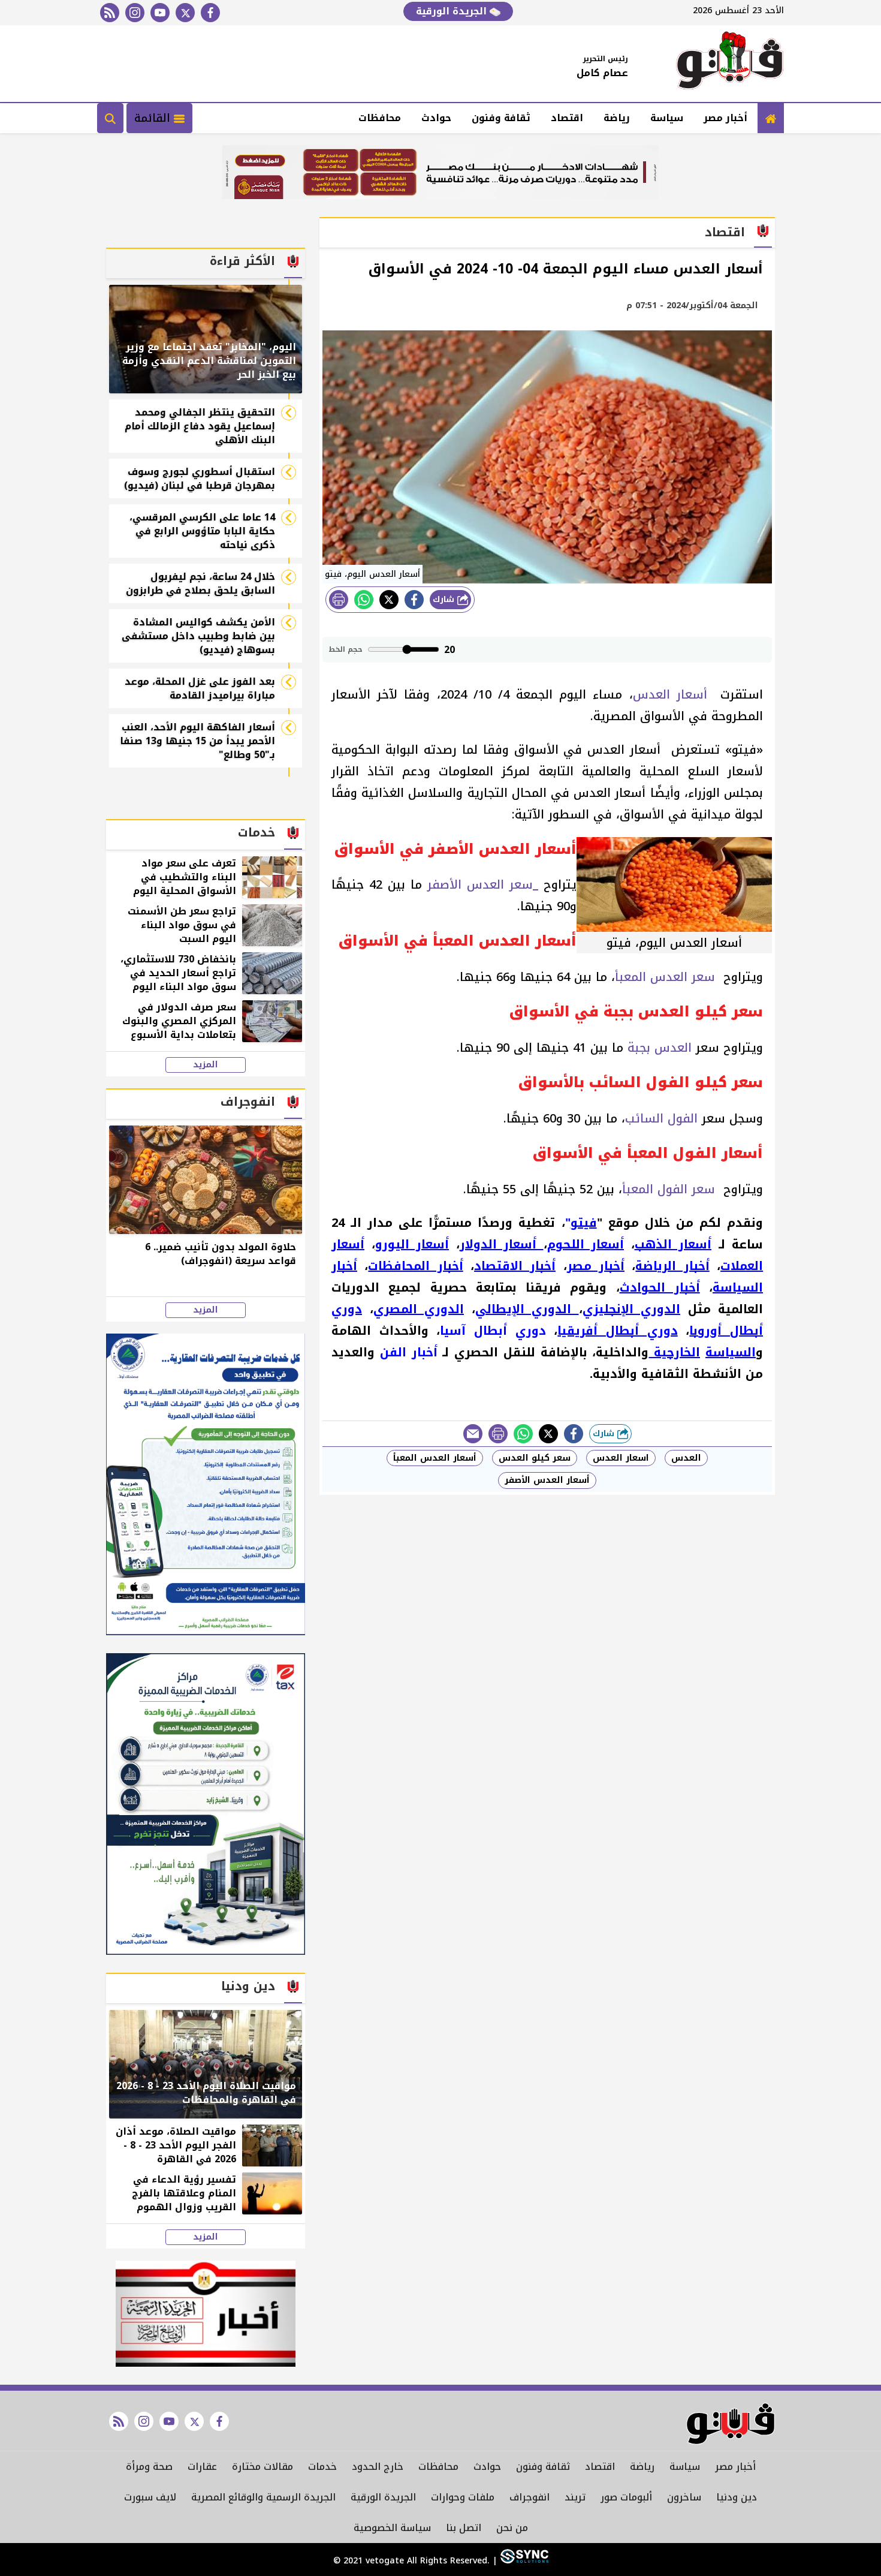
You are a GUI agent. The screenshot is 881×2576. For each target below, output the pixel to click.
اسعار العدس (621, 1458)
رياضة (617, 118)
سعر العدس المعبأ (667, 977)
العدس (686, 1458)
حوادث (436, 118)
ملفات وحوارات (463, 2497)
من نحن (512, 2528)
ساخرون (684, 2497)
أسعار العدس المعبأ (435, 1458)
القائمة (154, 118)
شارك (445, 599)
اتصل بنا (464, 2528)
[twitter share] (389, 600)
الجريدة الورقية (453, 11)
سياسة (667, 118)
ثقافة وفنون (501, 118)
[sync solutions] (523, 2561)
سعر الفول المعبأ (671, 1189)
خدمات (322, 2467)
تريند (575, 2497)
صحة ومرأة (149, 2467)
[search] (110, 118)
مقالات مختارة (263, 2467)
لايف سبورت (150, 2497)
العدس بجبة (660, 1048)
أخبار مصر (725, 118)
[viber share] (473, 1434)
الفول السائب (661, 1118)
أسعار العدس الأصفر (547, 1480)
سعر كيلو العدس (535, 1458)
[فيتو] (730, 64)
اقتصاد (567, 118)
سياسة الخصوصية (392, 2528)
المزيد (206, 1065)
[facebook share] (414, 600)
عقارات (202, 2467)
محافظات (380, 118)
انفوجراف (529, 2497)
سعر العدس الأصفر (480, 884)
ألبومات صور (626, 2497)
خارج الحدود (378, 2467)
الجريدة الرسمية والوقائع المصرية (263, 2497)
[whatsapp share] (364, 600)
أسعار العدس (673, 694)
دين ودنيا (737, 2497)
